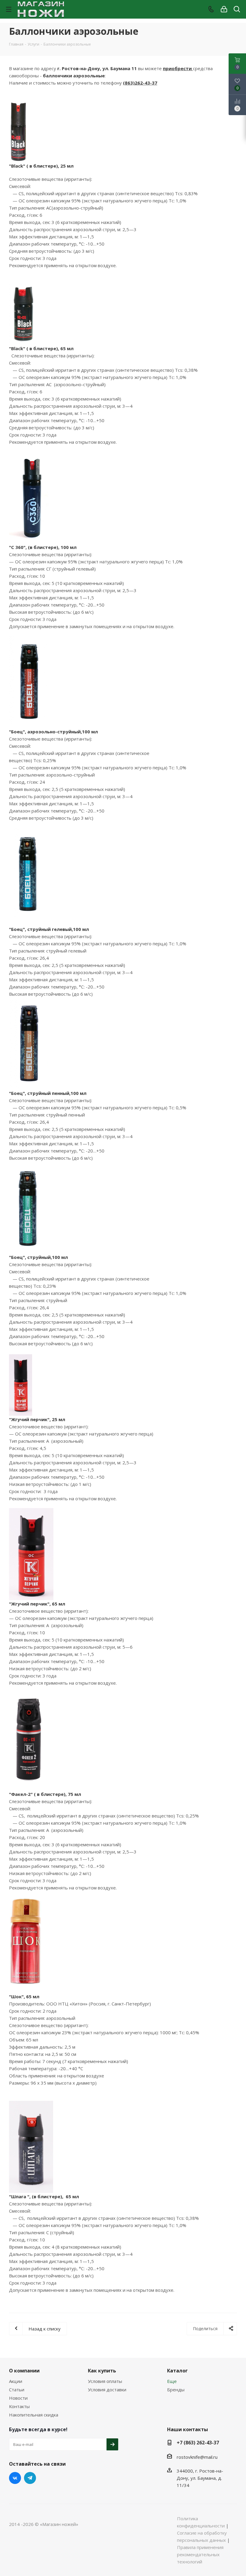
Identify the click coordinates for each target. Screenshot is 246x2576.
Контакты (19, 2406)
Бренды (176, 2390)
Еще (172, 2381)
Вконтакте (15, 2478)
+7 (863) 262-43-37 (198, 2443)
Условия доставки (107, 2390)
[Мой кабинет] (224, 9)
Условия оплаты (105, 2381)
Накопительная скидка (34, 2415)
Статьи (17, 2390)
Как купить (102, 2371)
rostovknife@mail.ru (197, 2457)
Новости (18, 2398)
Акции (16, 2381)
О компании (24, 2371)
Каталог (177, 2371)
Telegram (30, 2478)
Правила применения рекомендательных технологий (200, 2554)
